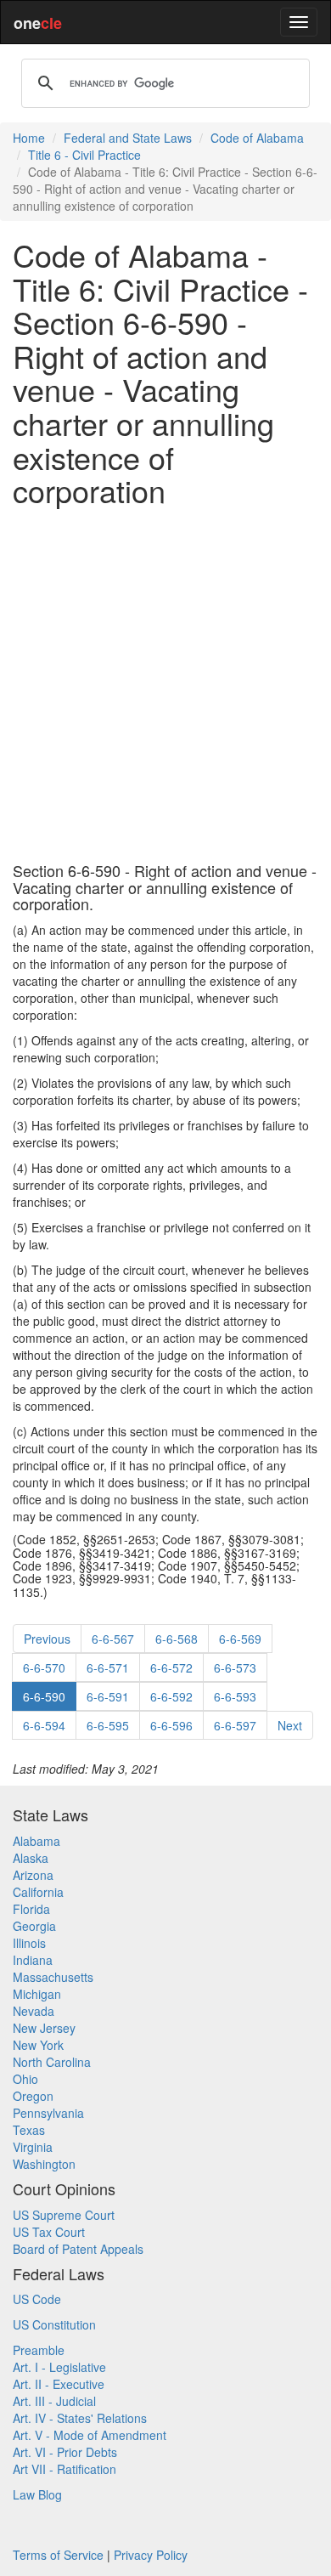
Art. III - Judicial (54, 2401)
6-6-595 (108, 1725)
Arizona (33, 1875)
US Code (37, 2299)
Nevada (34, 2011)
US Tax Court (49, 2232)
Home (29, 138)
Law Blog (37, 2494)
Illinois (29, 1943)
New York (38, 2045)
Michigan (37, 1994)
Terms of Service (58, 2555)
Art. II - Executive (59, 2384)
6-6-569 (240, 1639)
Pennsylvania (48, 2113)
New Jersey (44, 2028)
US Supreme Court (64, 2215)
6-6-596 (171, 1725)
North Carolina (52, 2062)
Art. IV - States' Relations (80, 2418)
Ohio (25, 2079)
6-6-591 (108, 1696)
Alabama (36, 1841)
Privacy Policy (151, 2555)
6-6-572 (171, 1667)
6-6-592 (171, 1696)
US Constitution (54, 2324)
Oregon (33, 2096)
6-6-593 (235, 1696)
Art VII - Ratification (65, 2469)
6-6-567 (113, 1639)
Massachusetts (53, 1977)
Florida (31, 1909)
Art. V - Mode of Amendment (90, 2435)
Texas (29, 2130)
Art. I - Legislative (59, 2367)
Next (290, 1725)
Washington (44, 2164)
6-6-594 (44, 1725)
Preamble (39, 2350)
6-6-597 (235, 1725)
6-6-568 (177, 1639)
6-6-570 (44, 1667)
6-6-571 (108, 1667)
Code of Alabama (257, 138)
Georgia (34, 1926)
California (38, 1892)
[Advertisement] (165, 685)
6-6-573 (235, 1667)
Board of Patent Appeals (78, 2249)
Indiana (33, 1960)
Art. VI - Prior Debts (65, 2452)
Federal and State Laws (128, 138)
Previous (47, 1639)
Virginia (33, 2147)
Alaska (31, 1858)
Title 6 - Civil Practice (84, 155)
